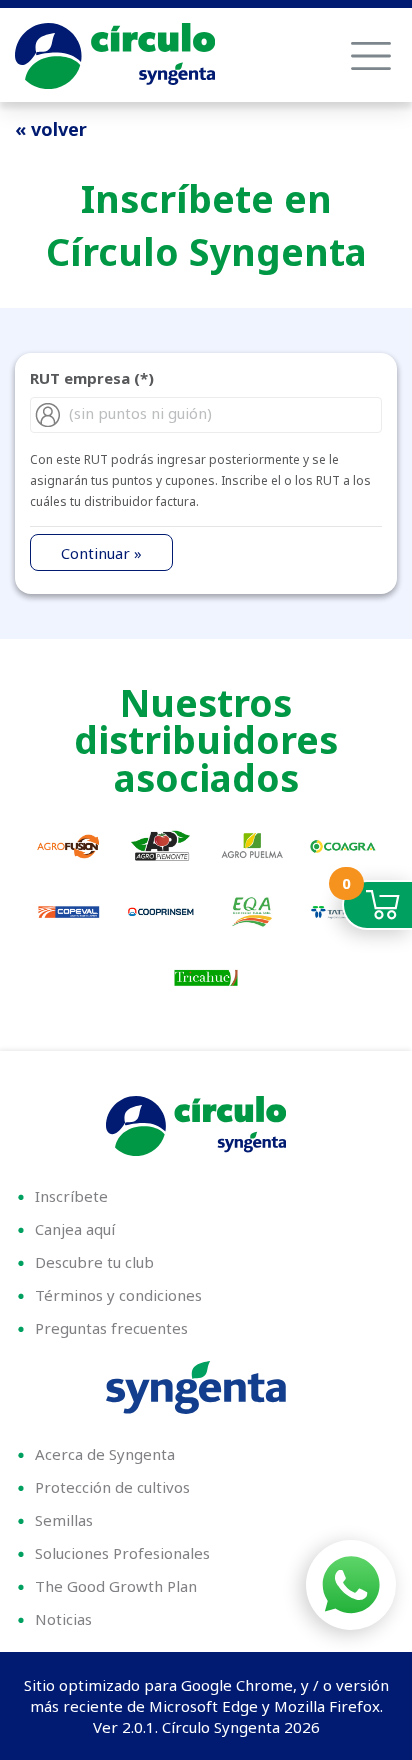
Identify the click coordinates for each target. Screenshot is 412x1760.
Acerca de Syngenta (105, 1454)
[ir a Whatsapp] (351, 1585)
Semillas (64, 1520)
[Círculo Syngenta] (206, 1126)
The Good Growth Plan (116, 1586)
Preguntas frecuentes (111, 1328)
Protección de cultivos (112, 1487)
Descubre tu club (94, 1262)
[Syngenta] (206, 1388)
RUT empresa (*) (92, 378)
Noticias (63, 1619)
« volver (51, 129)
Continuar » (101, 553)
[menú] (371, 56)
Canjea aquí (75, 1229)
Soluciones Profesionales (122, 1553)
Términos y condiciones (118, 1295)
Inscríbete (71, 1196)
